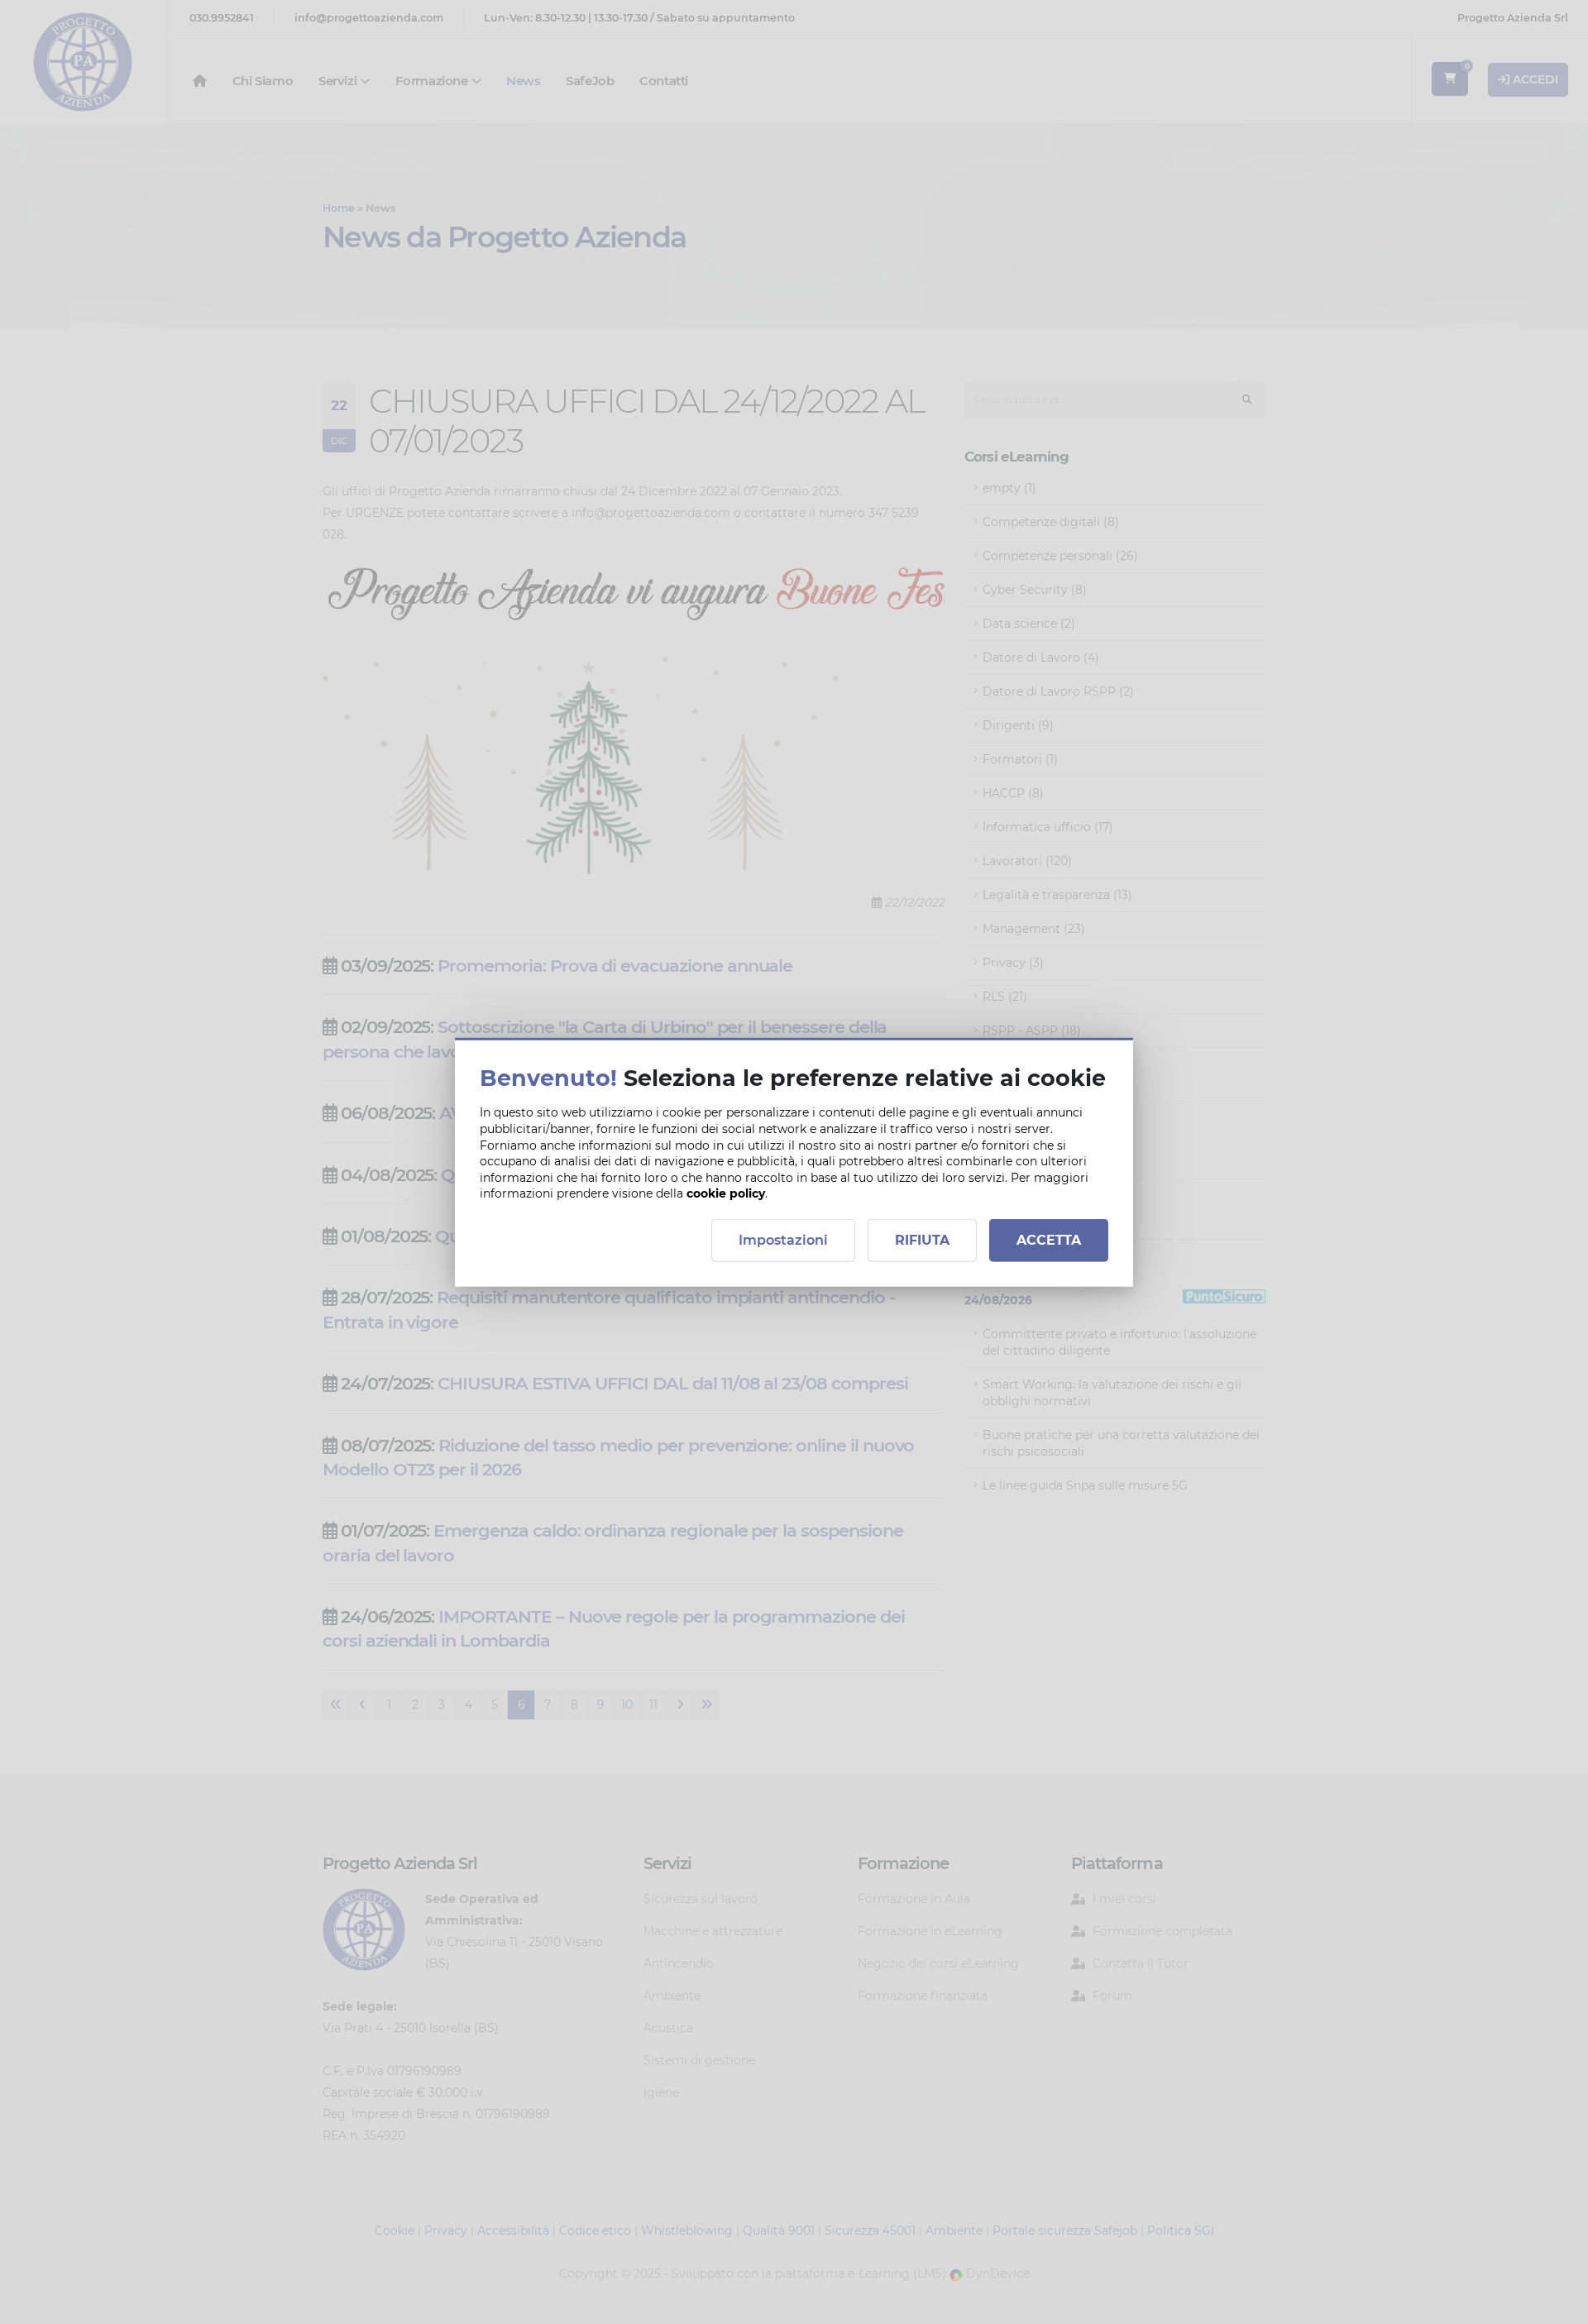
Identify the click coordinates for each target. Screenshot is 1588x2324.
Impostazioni (783, 1239)
